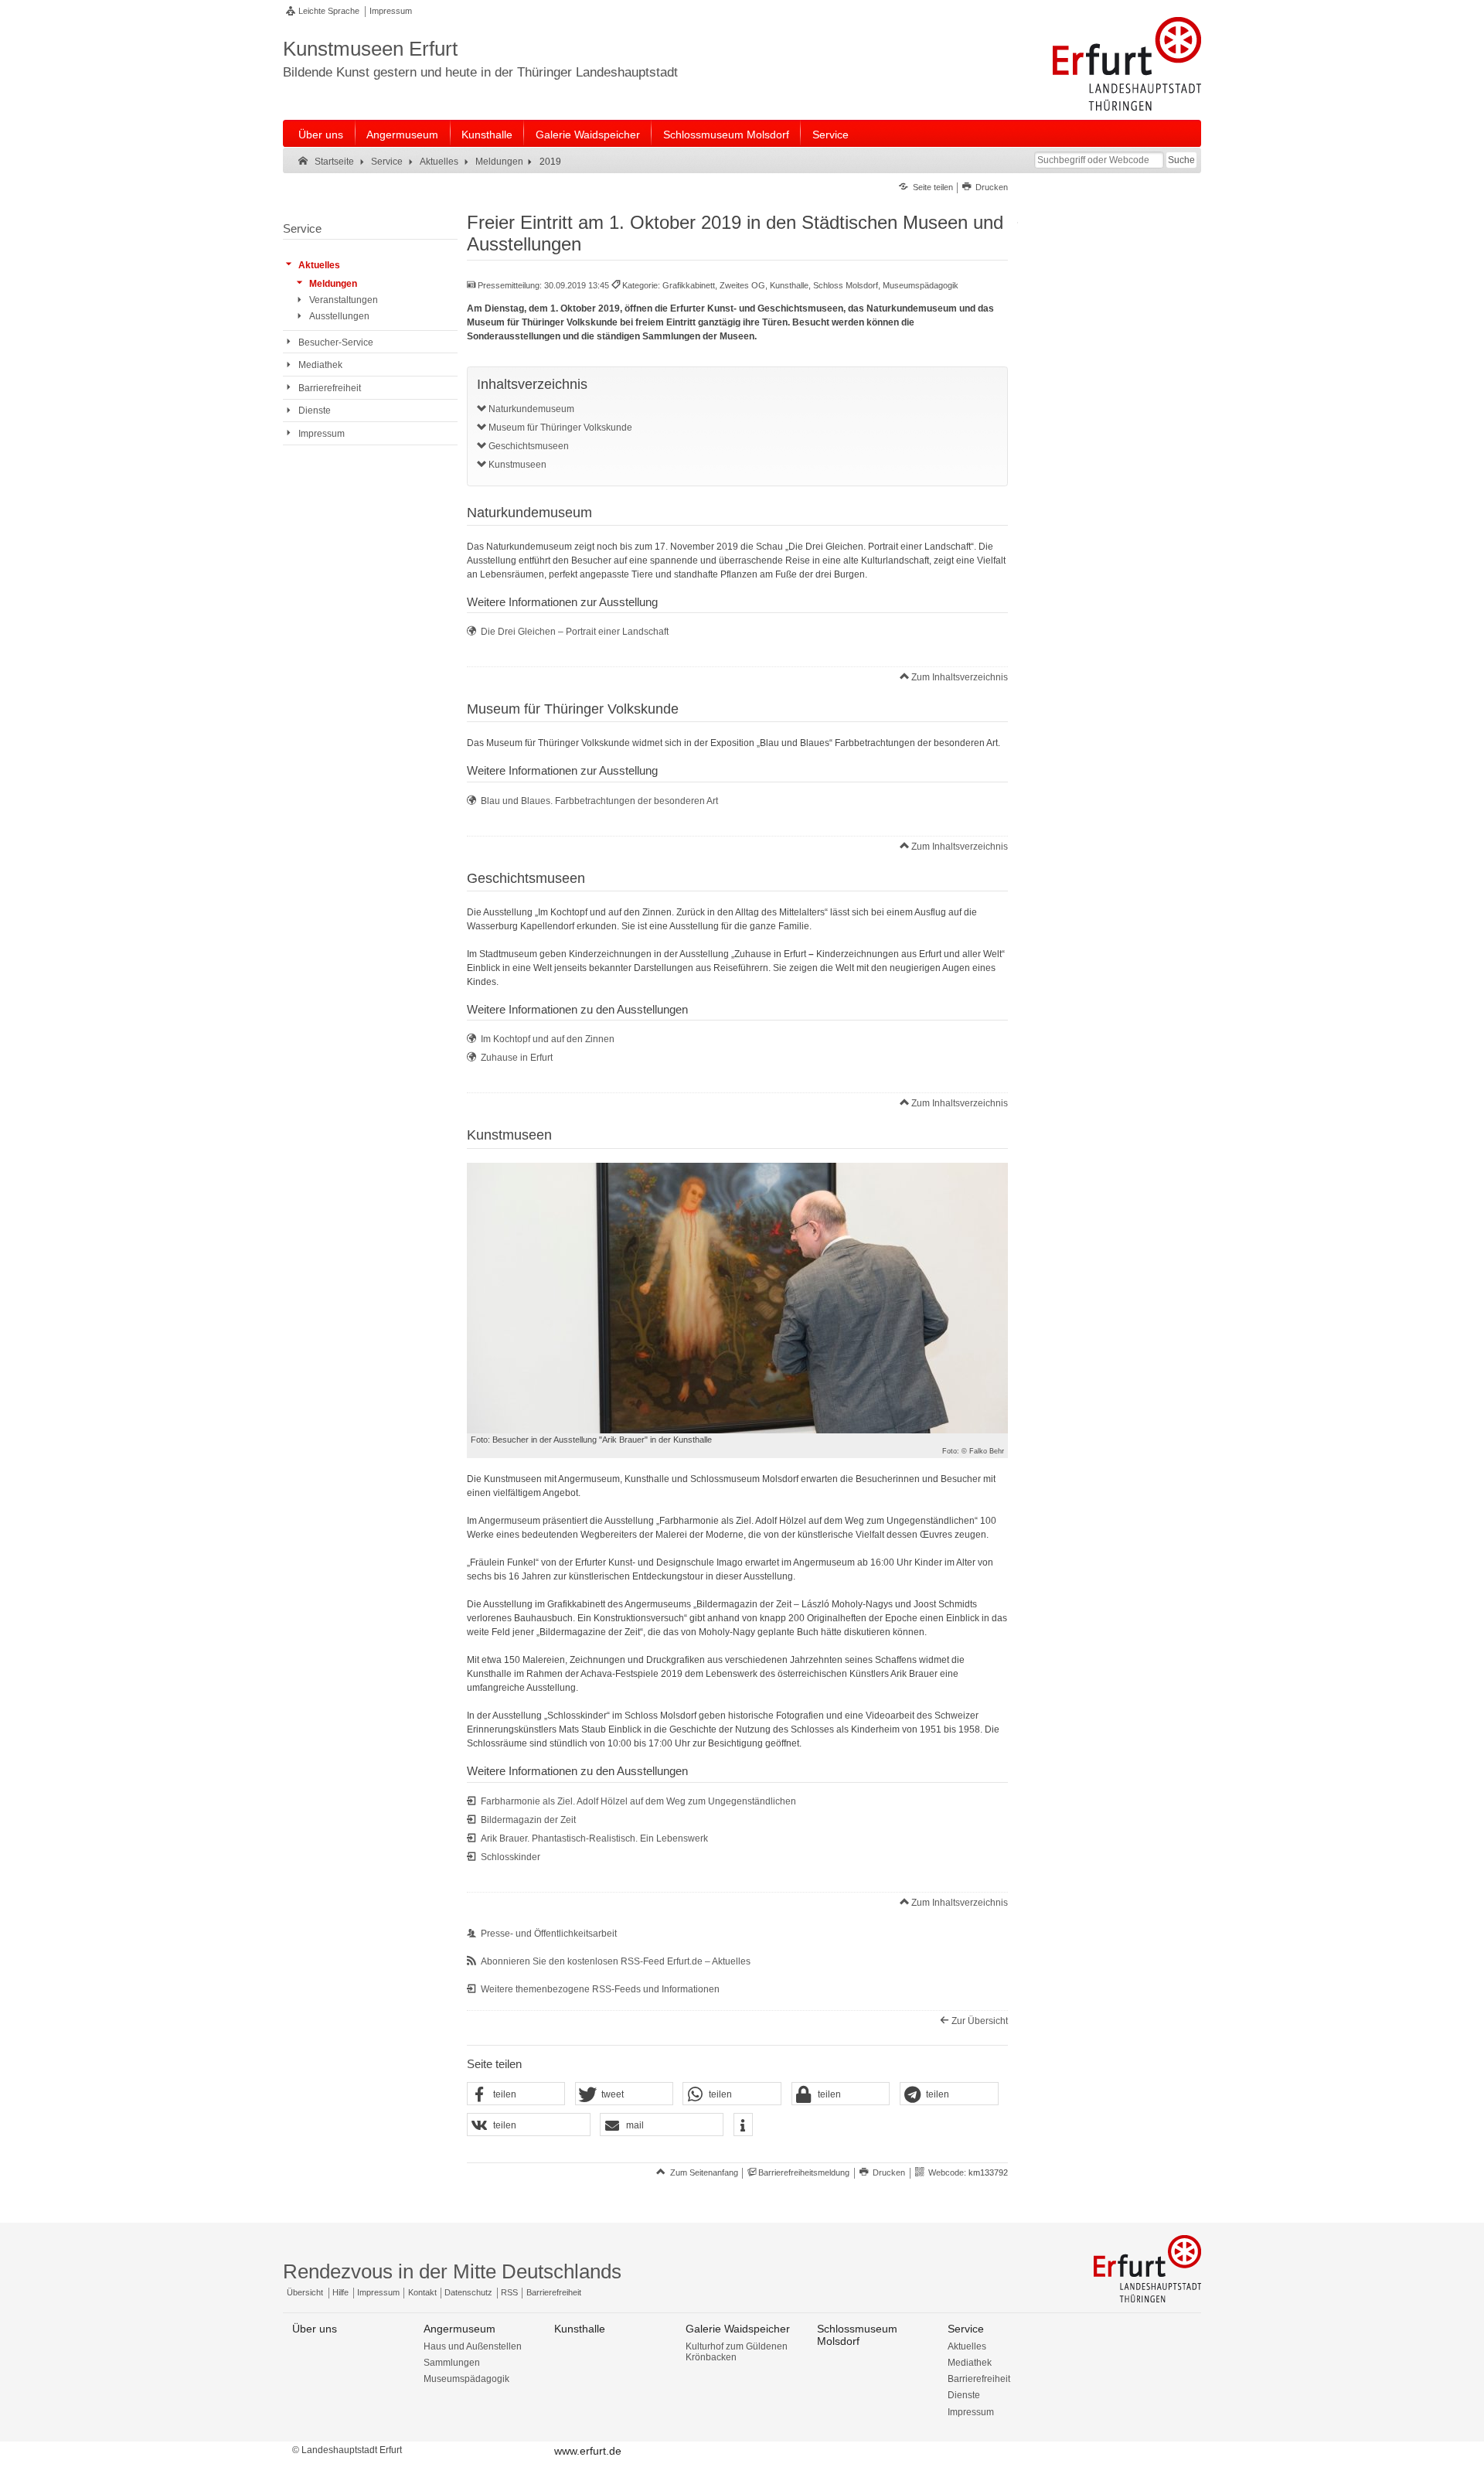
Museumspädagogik (466, 2379)
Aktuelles (967, 2346)
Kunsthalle (487, 135)
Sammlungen (452, 2363)
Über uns (321, 135)
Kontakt (422, 2292)
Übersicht (305, 2292)
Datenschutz (468, 2292)
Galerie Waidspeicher (588, 135)
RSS (509, 2292)
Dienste (964, 2395)
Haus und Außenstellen (473, 2346)
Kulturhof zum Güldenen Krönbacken (737, 2352)
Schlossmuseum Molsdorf (726, 135)
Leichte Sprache (329, 11)
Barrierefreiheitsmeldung (804, 2172)
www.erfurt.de (588, 2451)
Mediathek (970, 2363)
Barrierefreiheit (554, 2292)
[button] (516, 2094)
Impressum (391, 11)
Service (830, 135)
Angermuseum (402, 135)
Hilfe (340, 2292)
